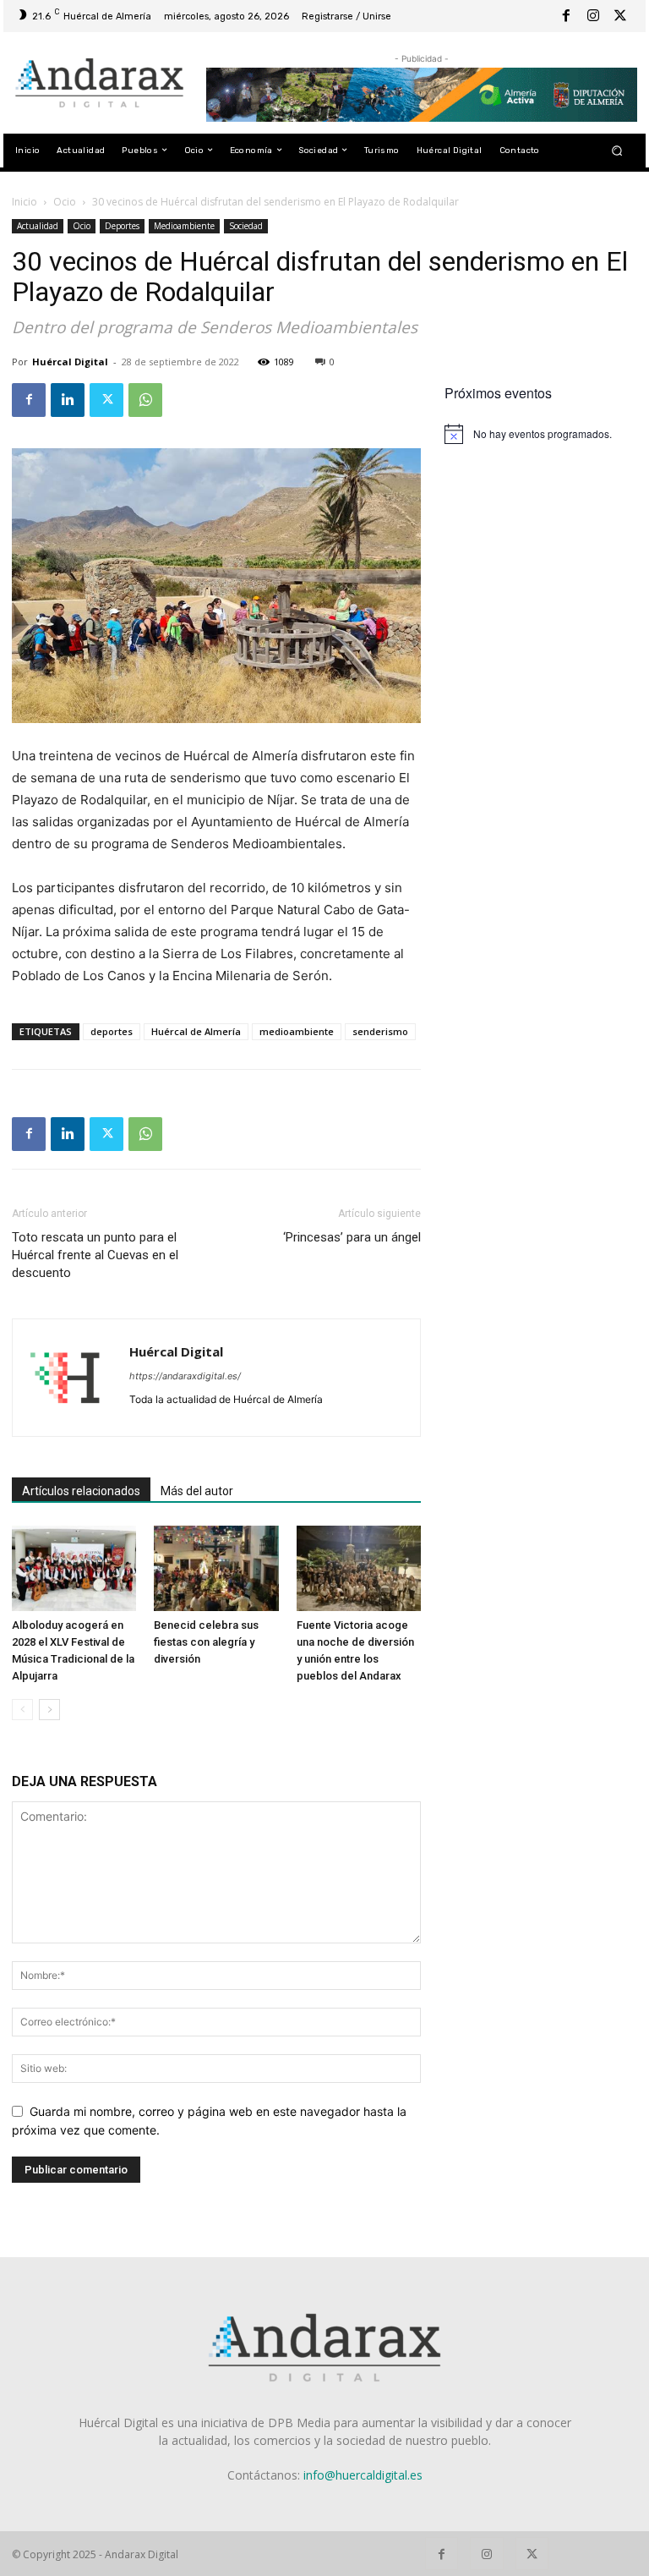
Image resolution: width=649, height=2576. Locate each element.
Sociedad (246, 226)
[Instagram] (593, 16)
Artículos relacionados (81, 1491)
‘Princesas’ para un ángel (352, 1237)
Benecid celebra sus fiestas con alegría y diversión (206, 1642)
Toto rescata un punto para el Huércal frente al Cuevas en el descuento (95, 1255)
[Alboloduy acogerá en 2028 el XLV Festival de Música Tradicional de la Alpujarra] (74, 1568)
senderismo (380, 1031)
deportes (112, 1031)
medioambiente (297, 1031)
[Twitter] (620, 16)
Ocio (65, 202)
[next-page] (49, 1710)
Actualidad (38, 226)
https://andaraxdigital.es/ (185, 1376)
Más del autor (197, 1491)
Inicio (25, 202)
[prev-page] (22, 1710)
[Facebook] (566, 16)
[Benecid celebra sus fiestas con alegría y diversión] (216, 1568)
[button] (617, 150)
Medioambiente (184, 226)
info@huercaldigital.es (363, 2475)
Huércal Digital (70, 362)
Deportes (122, 226)
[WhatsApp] (145, 400)
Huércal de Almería (196, 1031)
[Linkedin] (68, 400)
